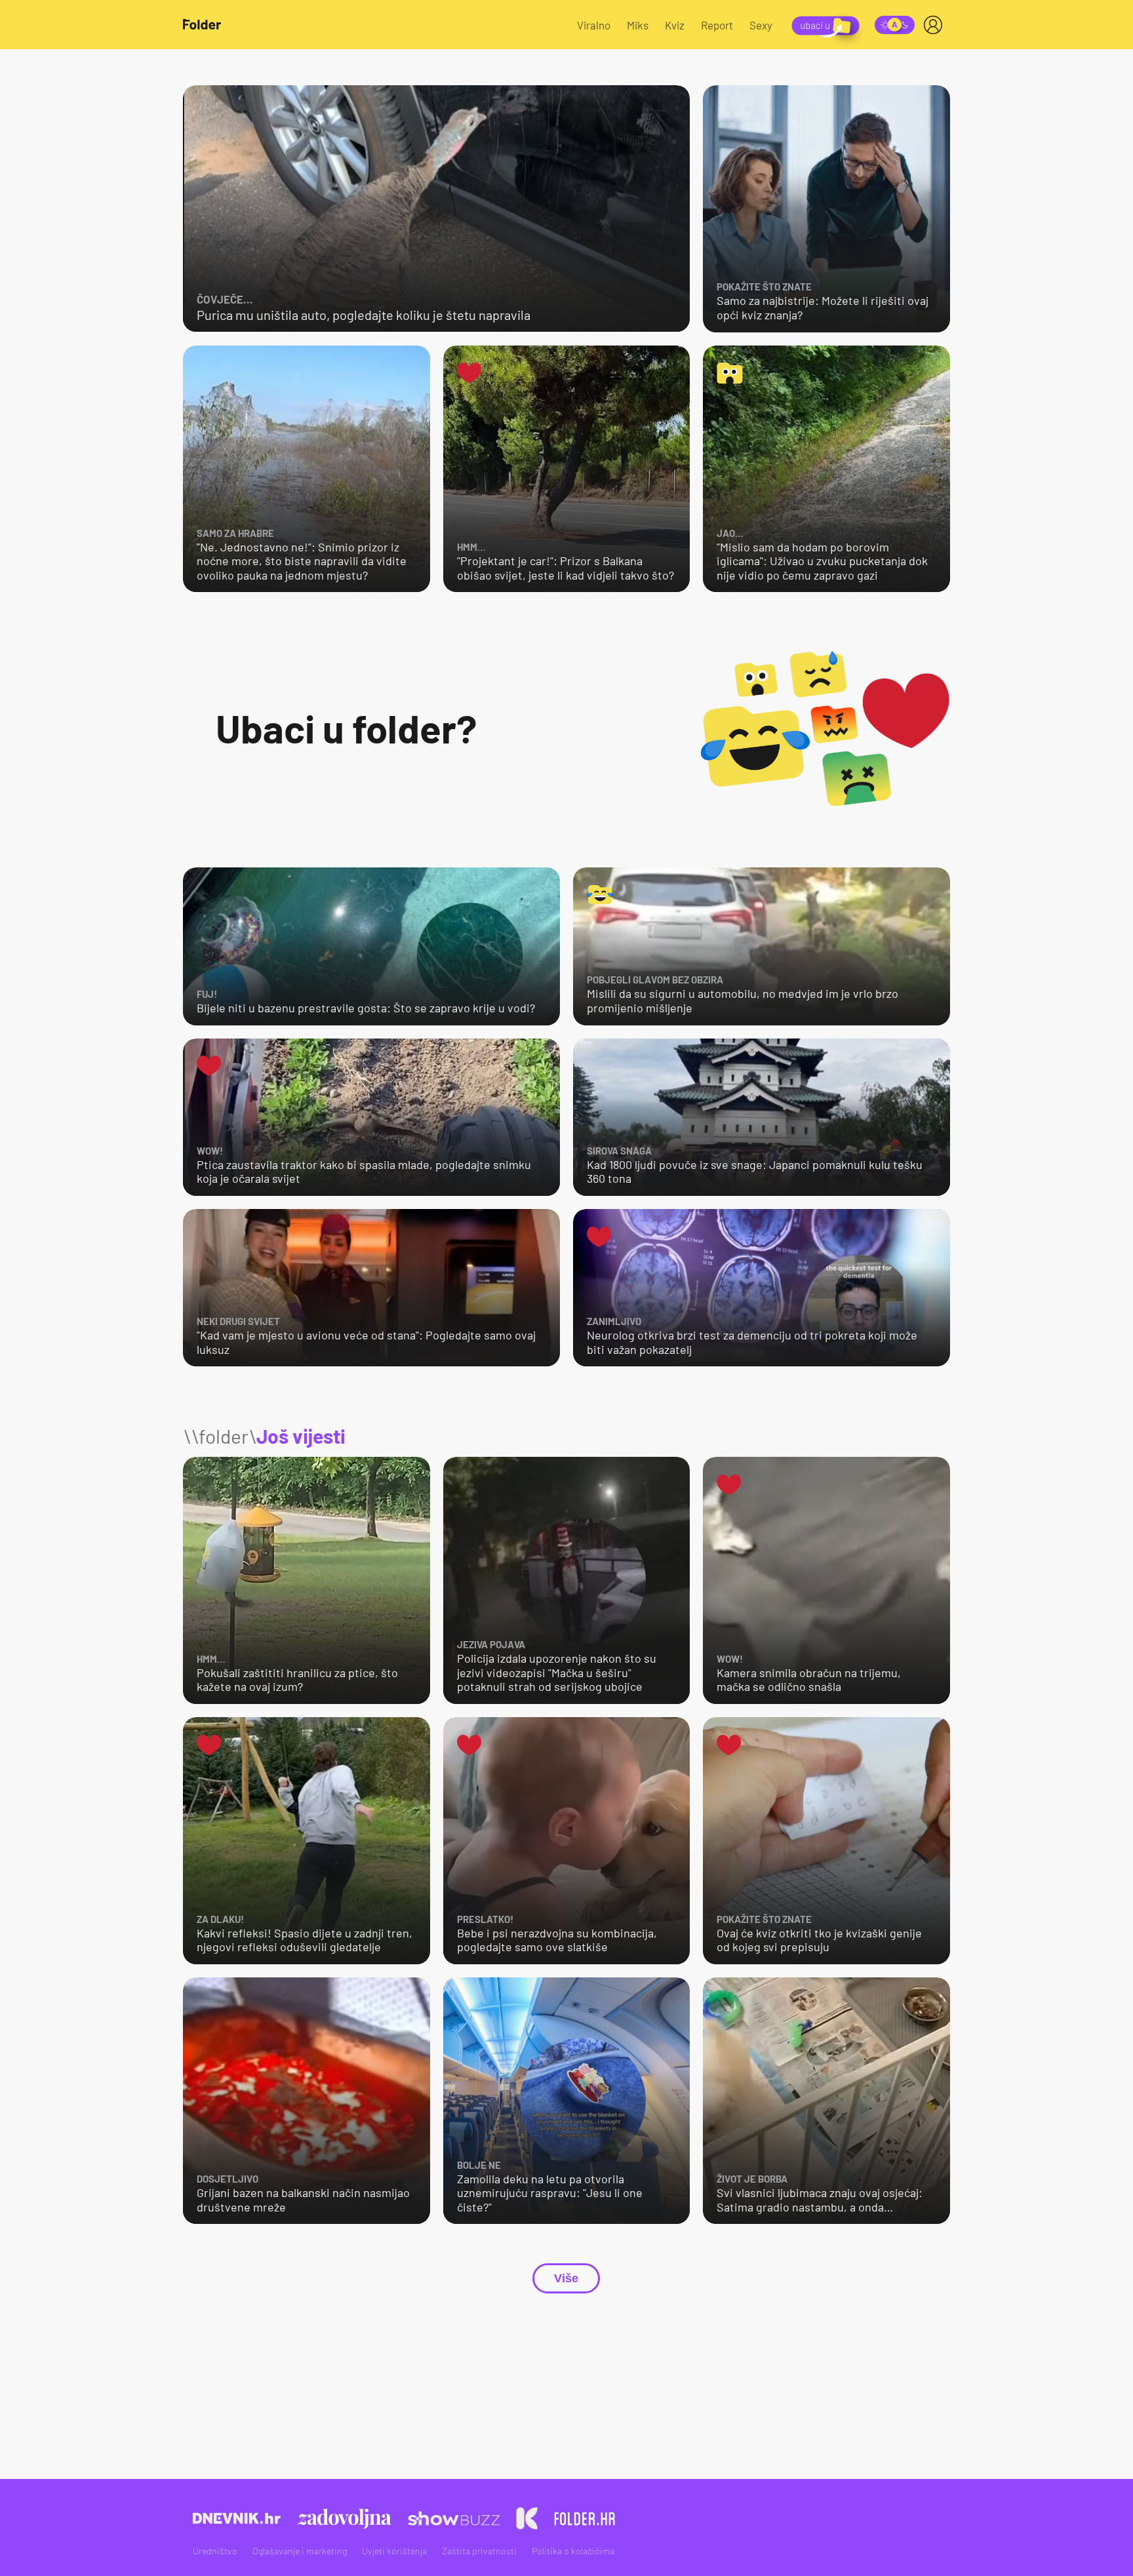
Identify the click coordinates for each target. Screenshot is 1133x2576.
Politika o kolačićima (573, 2551)
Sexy (761, 25)
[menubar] (936, 25)
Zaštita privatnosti (479, 2551)
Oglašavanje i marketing (300, 2551)
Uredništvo (215, 2551)
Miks (638, 25)
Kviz (675, 25)
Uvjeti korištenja (394, 2551)
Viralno (594, 25)
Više (566, 2278)
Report (717, 25)
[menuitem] (936, 25)
